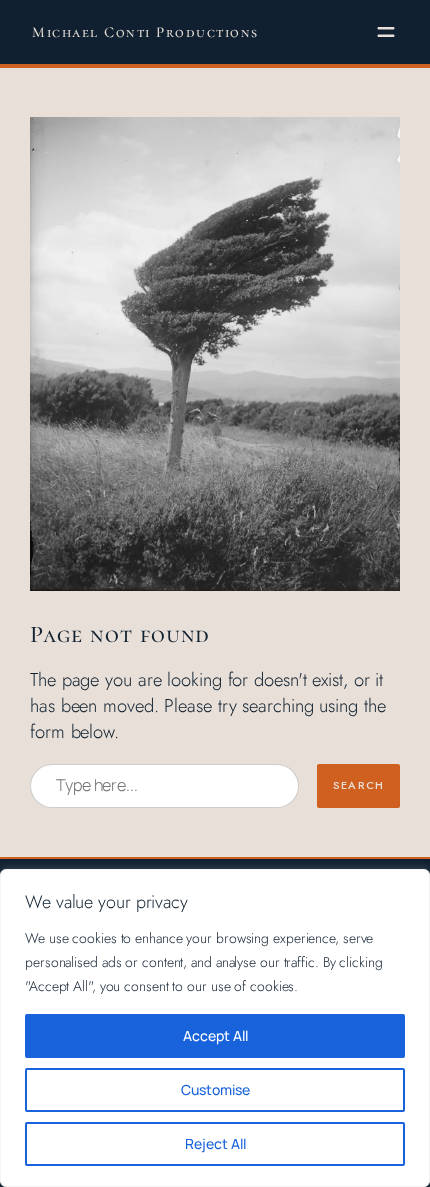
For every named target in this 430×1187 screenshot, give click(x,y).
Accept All (215, 1035)
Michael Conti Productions (145, 32)
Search (359, 785)
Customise (215, 1089)
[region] (215, 1028)
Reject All (215, 1143)
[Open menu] (386, 32)
